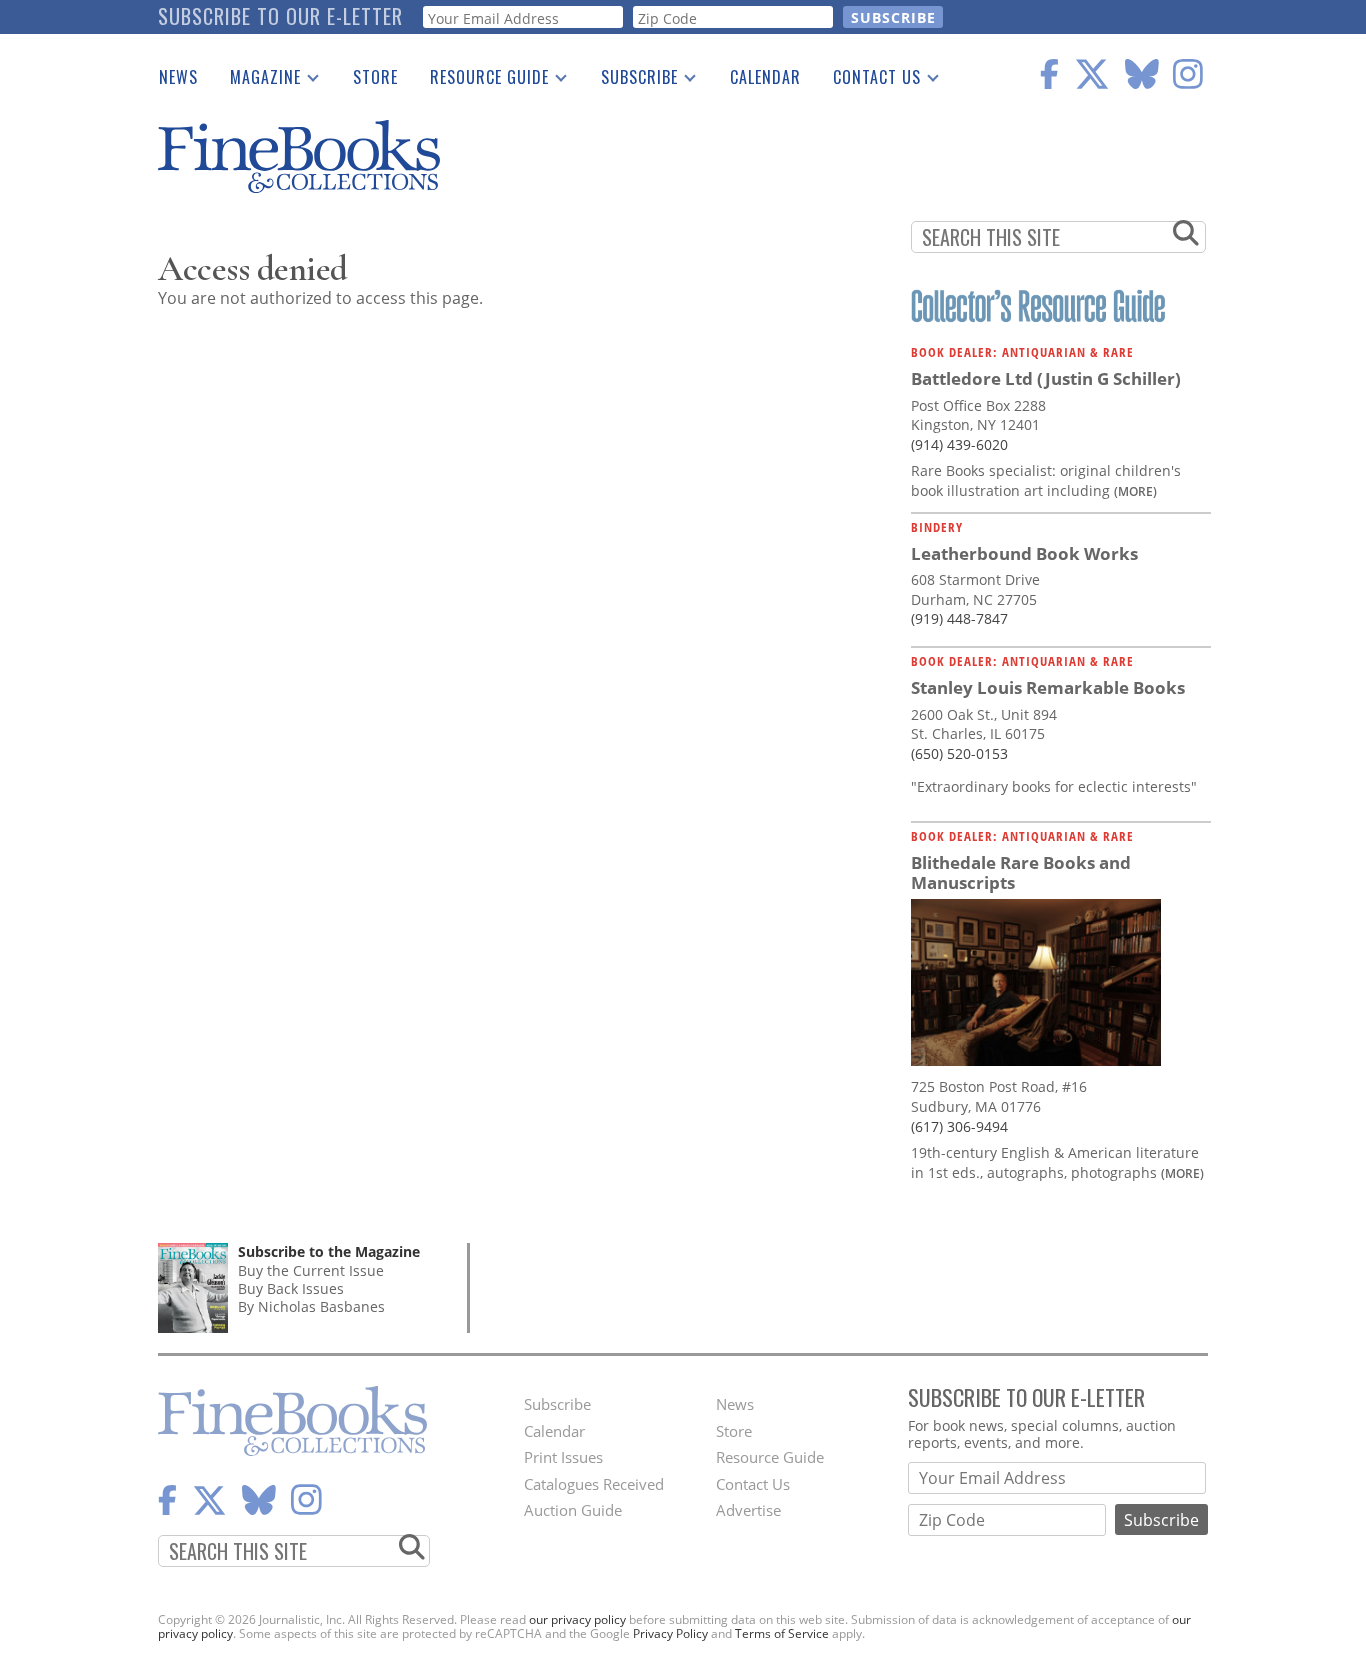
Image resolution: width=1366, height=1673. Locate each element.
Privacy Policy (670, 1633)
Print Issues (563, 1457)
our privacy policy (577, 1619)
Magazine (257, 81)
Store (375, 77)
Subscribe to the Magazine (329, 1251)
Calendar (765, 77)
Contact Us (869, 81)
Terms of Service (782, 1633)
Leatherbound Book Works (1024, 553)
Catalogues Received (594, 1484)
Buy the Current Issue (311, 1270)
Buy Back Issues (291, 1288)
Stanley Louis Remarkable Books (1048, 687)
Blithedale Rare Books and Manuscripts (1021, 872)
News (178, 77)
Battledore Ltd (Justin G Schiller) (1046, 378)
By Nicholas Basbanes (311, 1306)
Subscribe (631, 81)
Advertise (748, 1510)
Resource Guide (481, 81)
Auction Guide (573, 1510)
